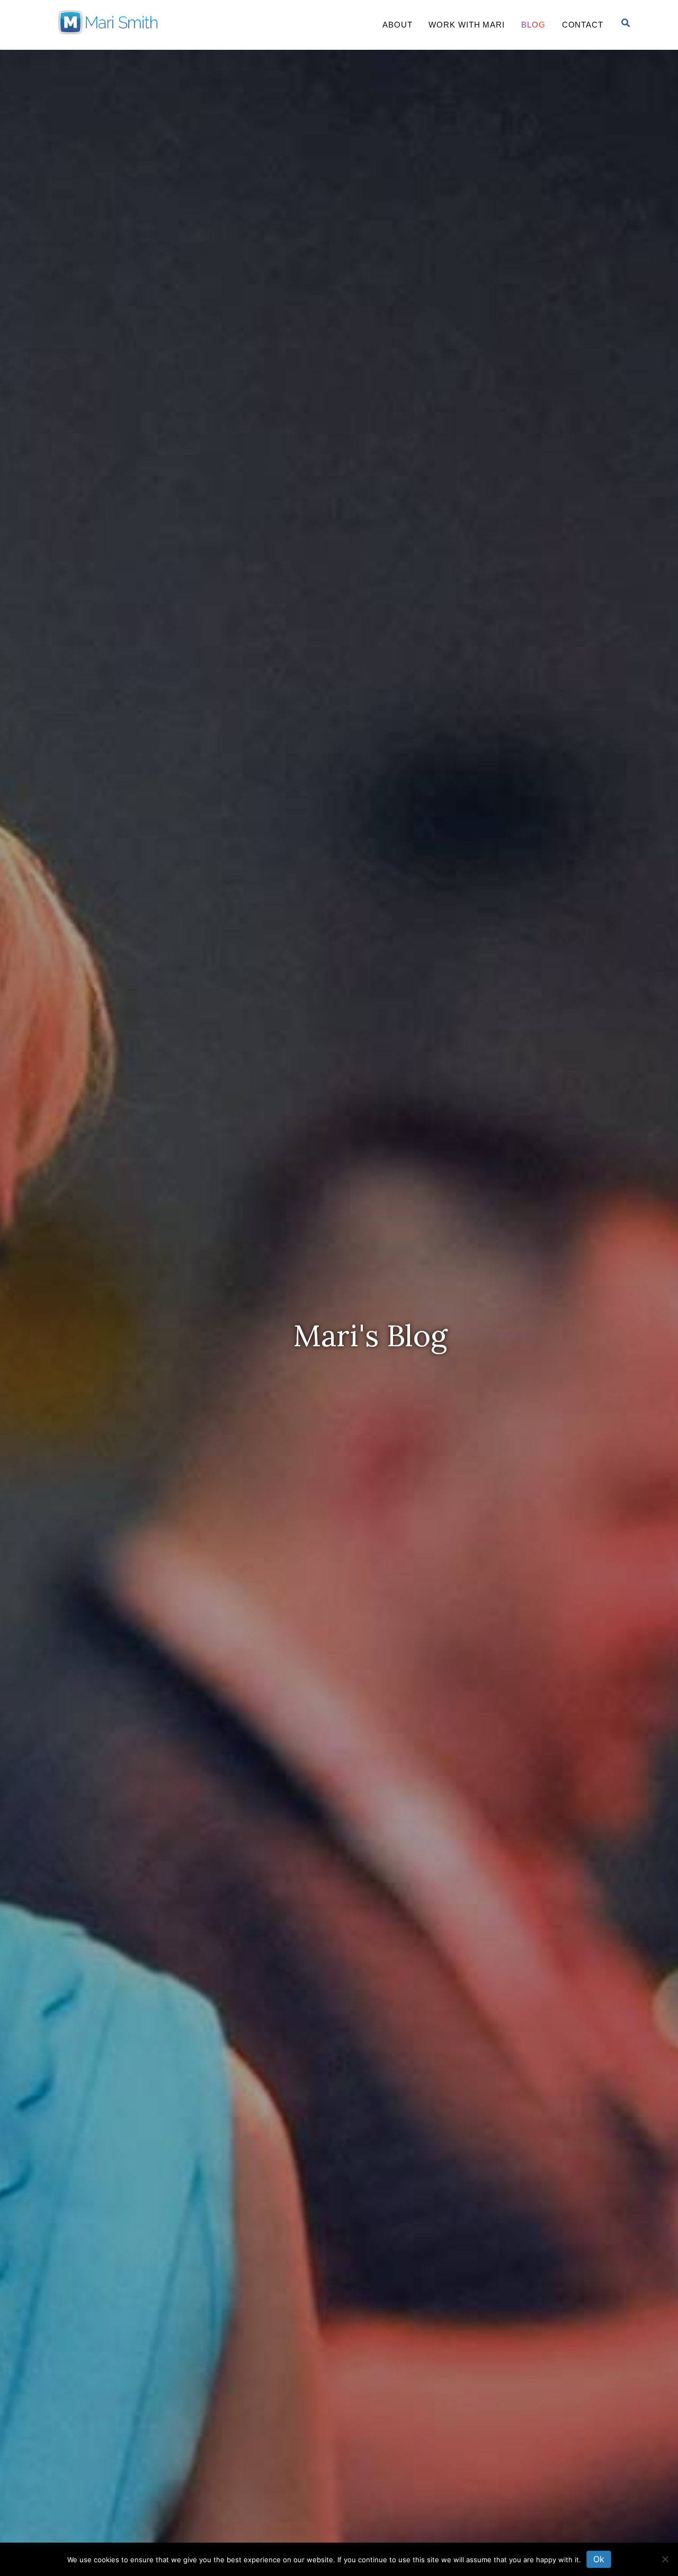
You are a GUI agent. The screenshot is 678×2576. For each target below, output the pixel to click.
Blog (533, 25)
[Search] (626, 23)
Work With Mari (467, 25)
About (398, 25)
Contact (583, 25)
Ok (599, 2559)
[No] (665, 2559)
